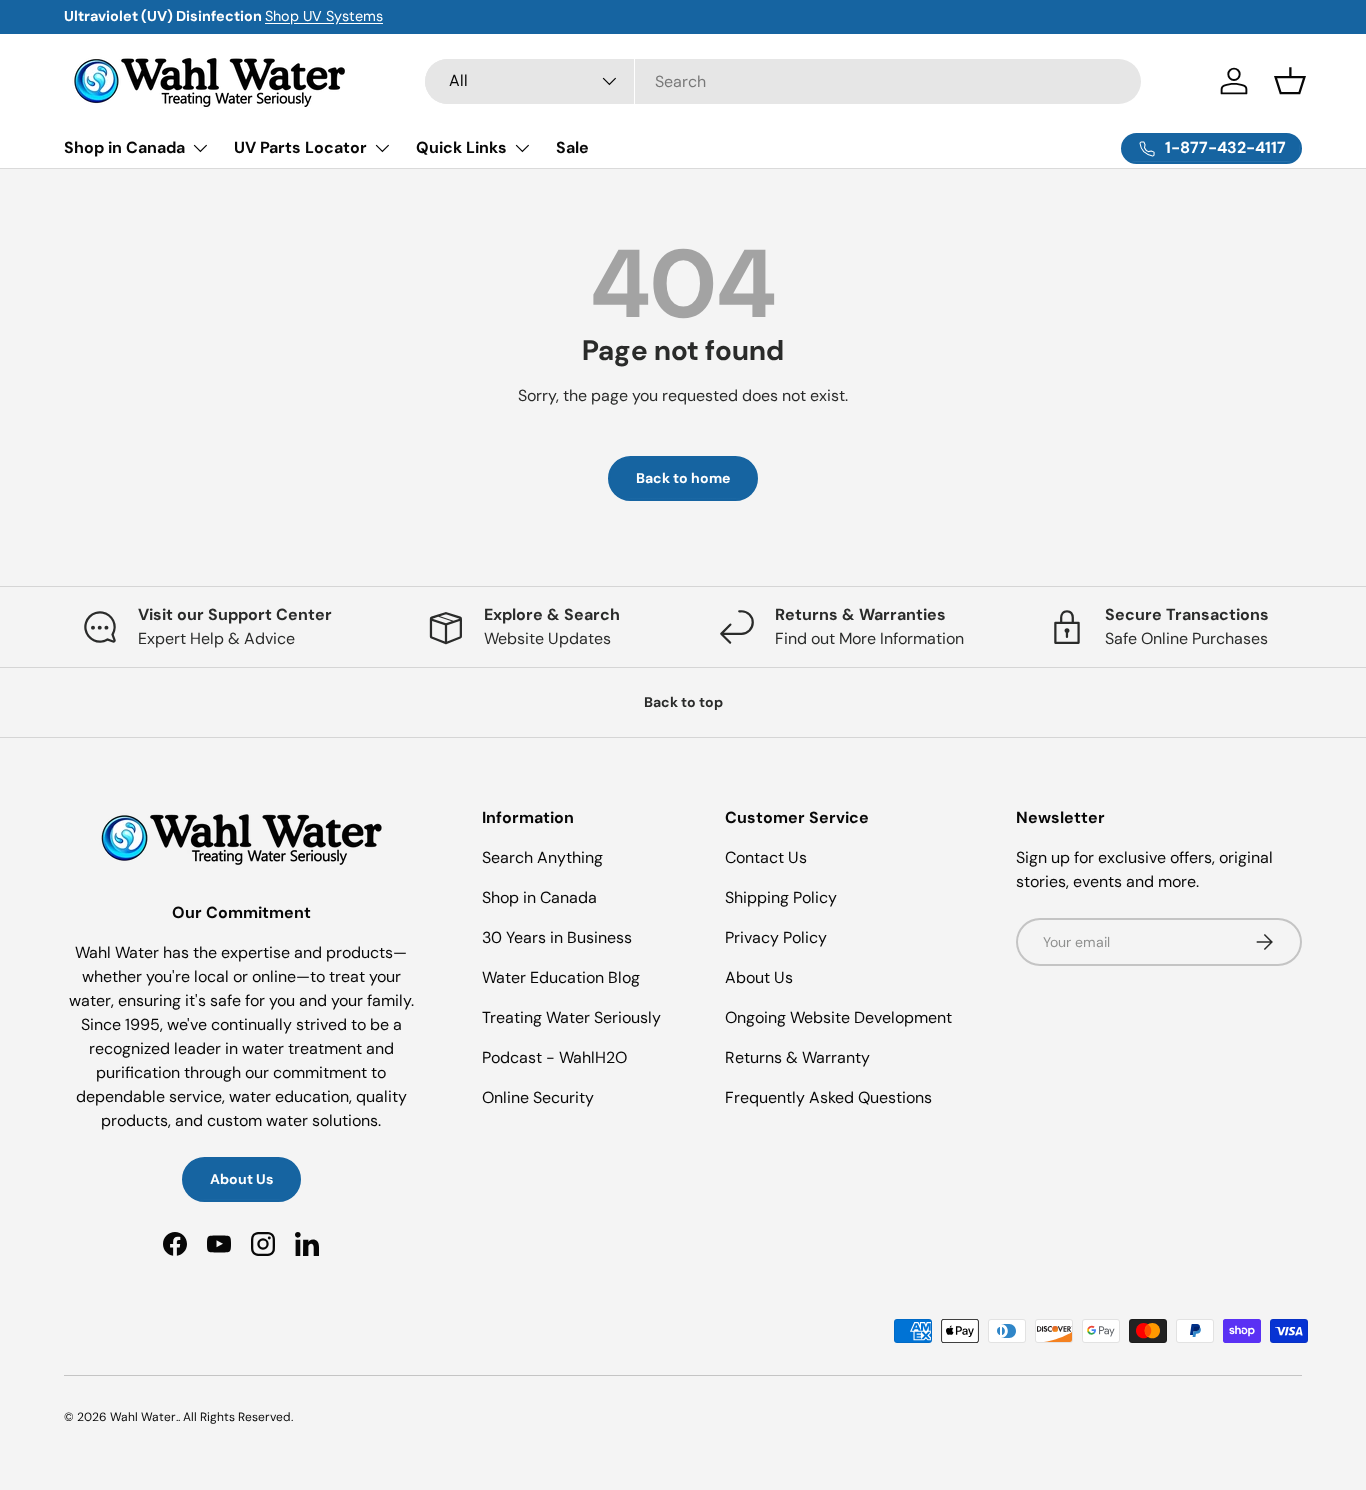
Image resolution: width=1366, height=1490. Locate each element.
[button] (1290, 81)
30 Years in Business (557, 937)
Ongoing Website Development (838, 1017)
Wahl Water (143, 1417)
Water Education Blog (561, 977)
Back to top (683, 702)
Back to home (683, 478)
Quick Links (461, 147)
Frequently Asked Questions (828, 1097)
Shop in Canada (124, 147)
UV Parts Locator (300, 147)
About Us (241, 1179)
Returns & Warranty (797, 1057)
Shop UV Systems (324, 16)
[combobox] (783, 81)
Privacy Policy (776, 937)
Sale (572, 147)
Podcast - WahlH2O (554, 1057)
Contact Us (766, 857)
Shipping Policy (781, 897)
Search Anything (542, 857)
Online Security (538, 1097)
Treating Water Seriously (571, 1017)
